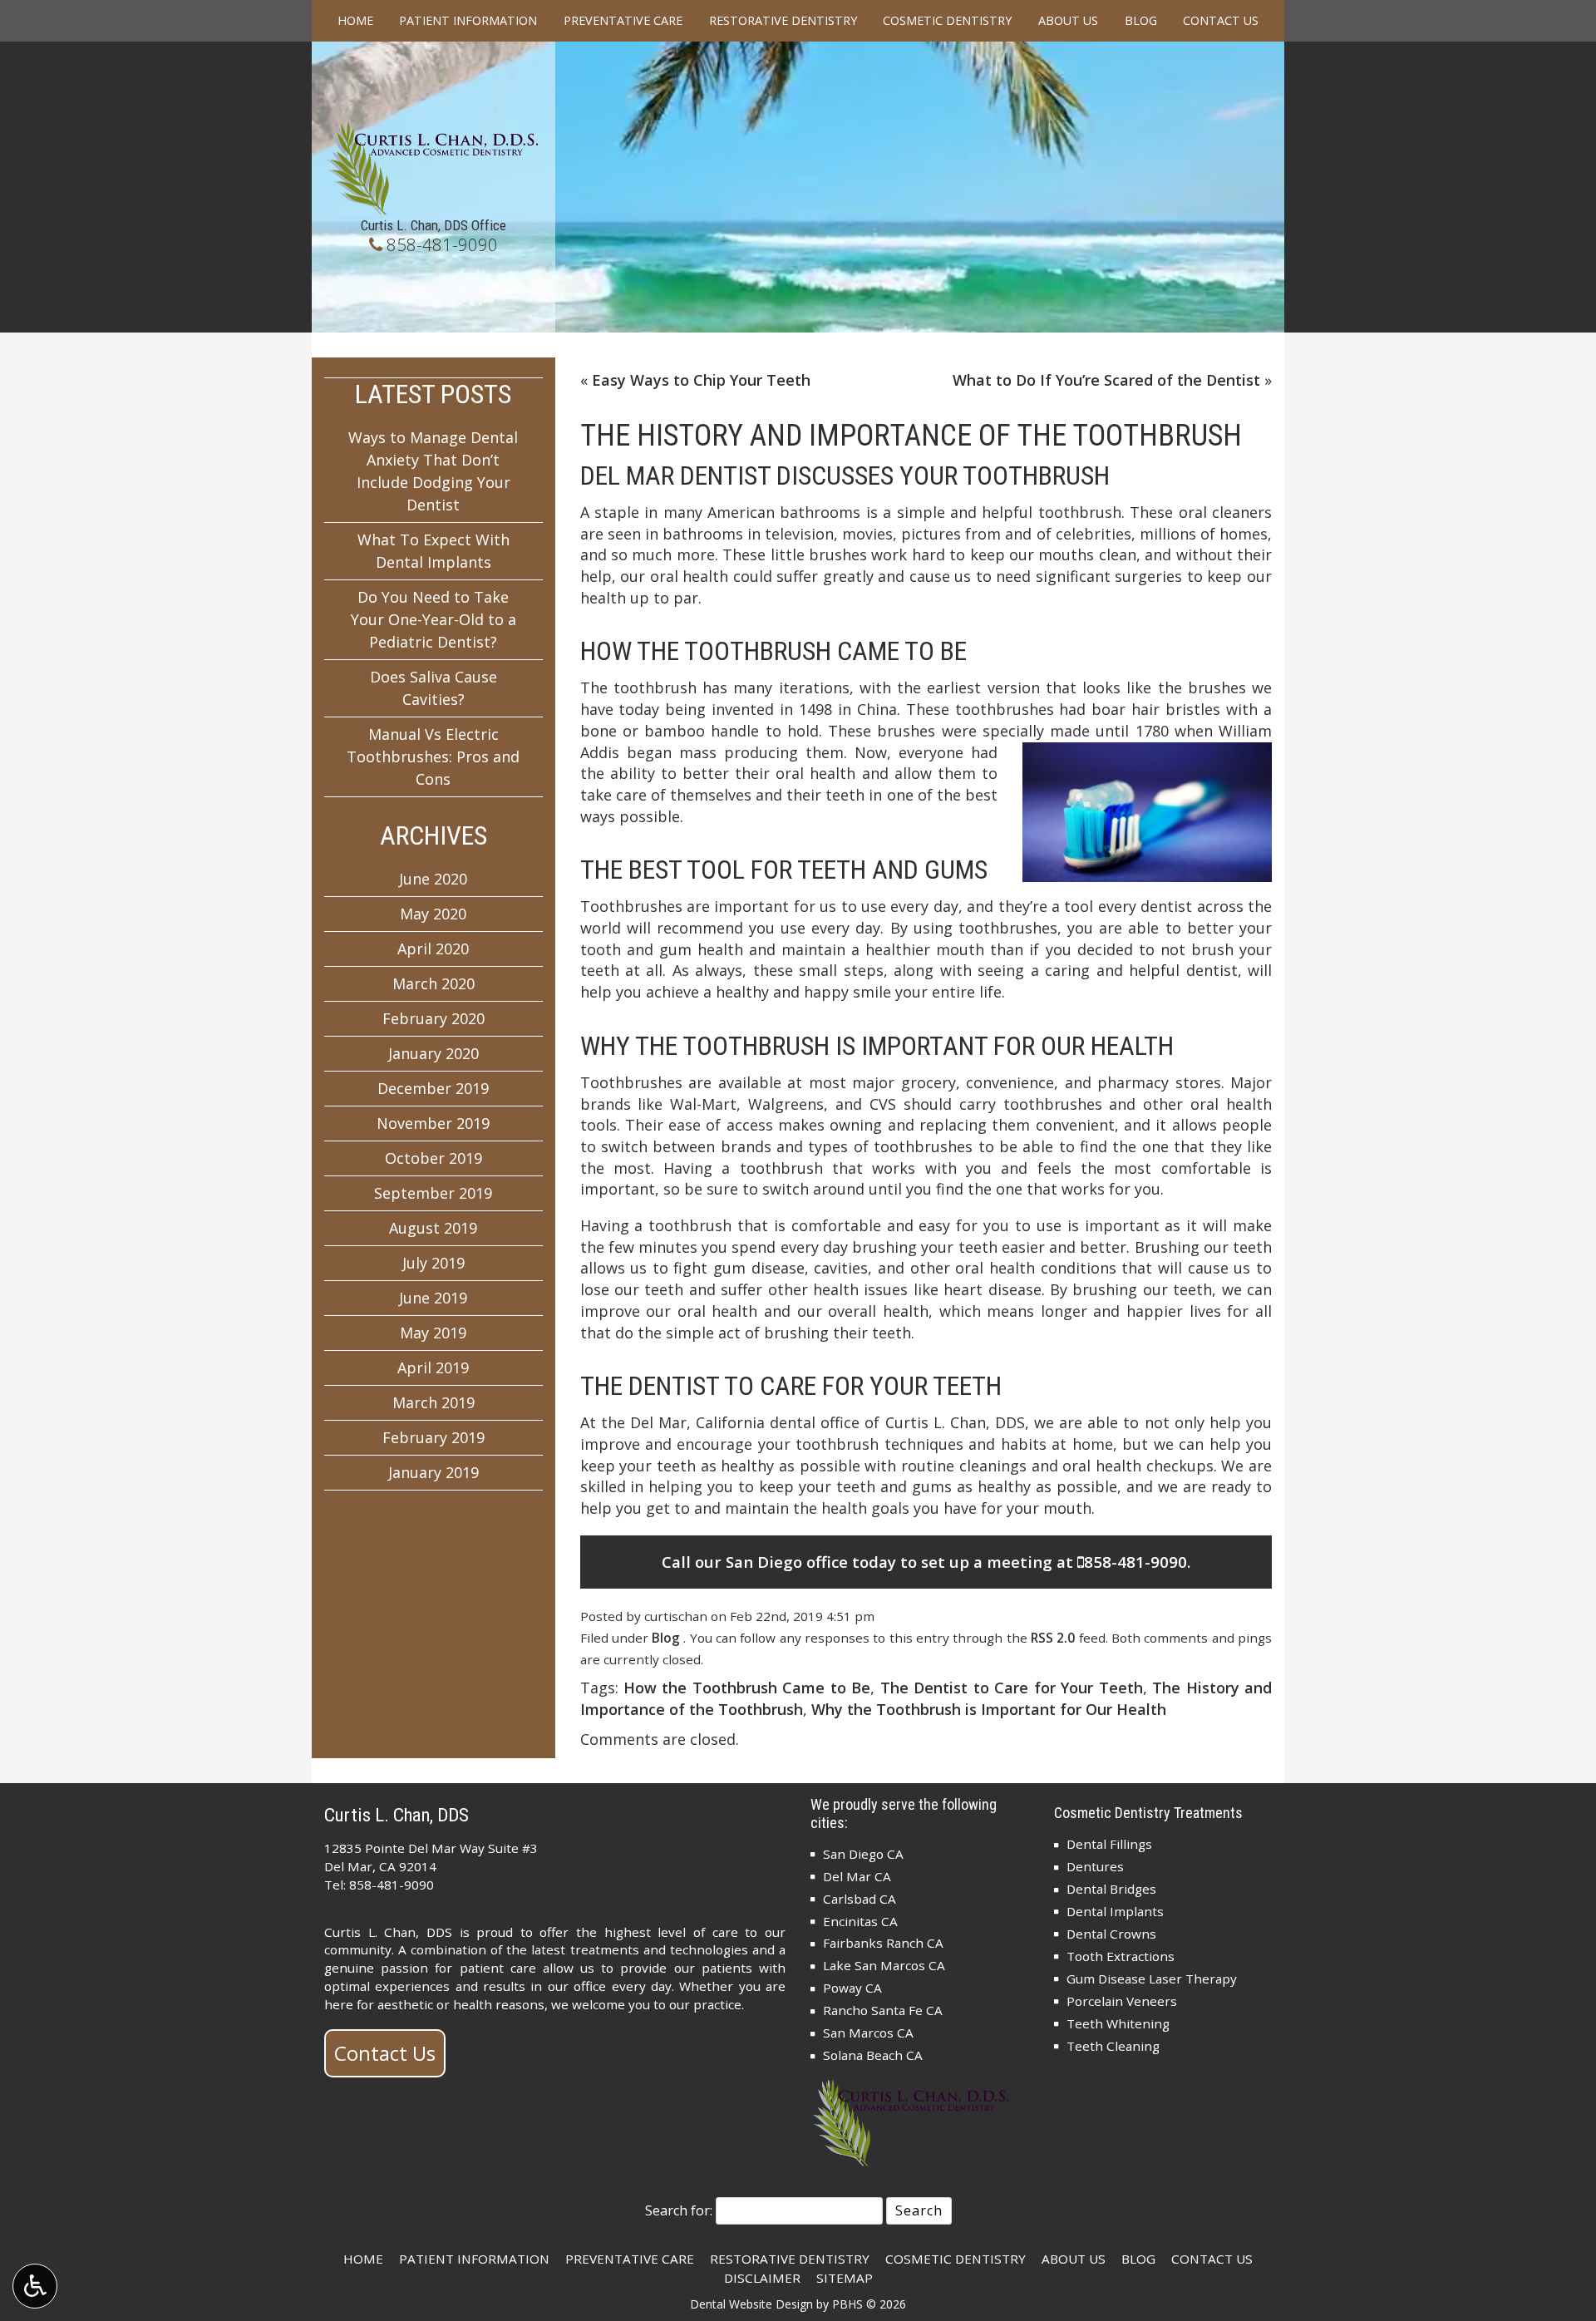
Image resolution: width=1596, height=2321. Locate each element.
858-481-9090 (442, 244)
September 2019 (433, 1193)
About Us (1068, 21)
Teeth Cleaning (1113, 2046)
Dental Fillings (1109, 1844)
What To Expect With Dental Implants (433, 551)
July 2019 (433, 1263)
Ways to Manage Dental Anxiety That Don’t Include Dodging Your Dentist (433, 471)
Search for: (679, 2210)
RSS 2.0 (1053, 1638)
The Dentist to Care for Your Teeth (1012, 1688)
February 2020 (433, 1018)
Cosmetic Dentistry (947, 21)
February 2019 (433, 1437)
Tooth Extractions (1121, 1956)
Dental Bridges (1111, 1889)
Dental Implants (1115, 1911)
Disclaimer (762, 2278)
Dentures (1095, 1866)
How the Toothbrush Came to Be (747, 1688)
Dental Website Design (751, 2304)
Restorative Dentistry (783, 21)
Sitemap (845, 2278)
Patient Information (468, 21)
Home (355, 21)
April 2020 (433, 949)
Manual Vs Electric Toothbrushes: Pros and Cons (433, 756)
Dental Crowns (1111, 1934)
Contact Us (1221, 21)
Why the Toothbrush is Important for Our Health (989, 1709)
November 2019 (433, 1123)
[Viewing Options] (35, 2286)
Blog (1141, 21)
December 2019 (433, 1088)
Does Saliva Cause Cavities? (433, 688)
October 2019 (433, 1158)
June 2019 (433, 1298)
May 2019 (433, 1333)
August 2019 (433, 1228)
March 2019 (433, 1402)
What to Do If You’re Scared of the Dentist (1106, 380)
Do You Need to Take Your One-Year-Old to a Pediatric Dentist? (433, 619)
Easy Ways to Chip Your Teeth (701, 380)
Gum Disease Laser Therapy (1152, 1979)
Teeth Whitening (1118, 2023)
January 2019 (433, 1472)
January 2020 (433, 1053)
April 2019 (433, 1367)
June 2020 (433, 879)
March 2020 (433, 983)
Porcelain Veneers (1122, 2001)
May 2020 (433, 914)
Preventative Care (623, 21)
